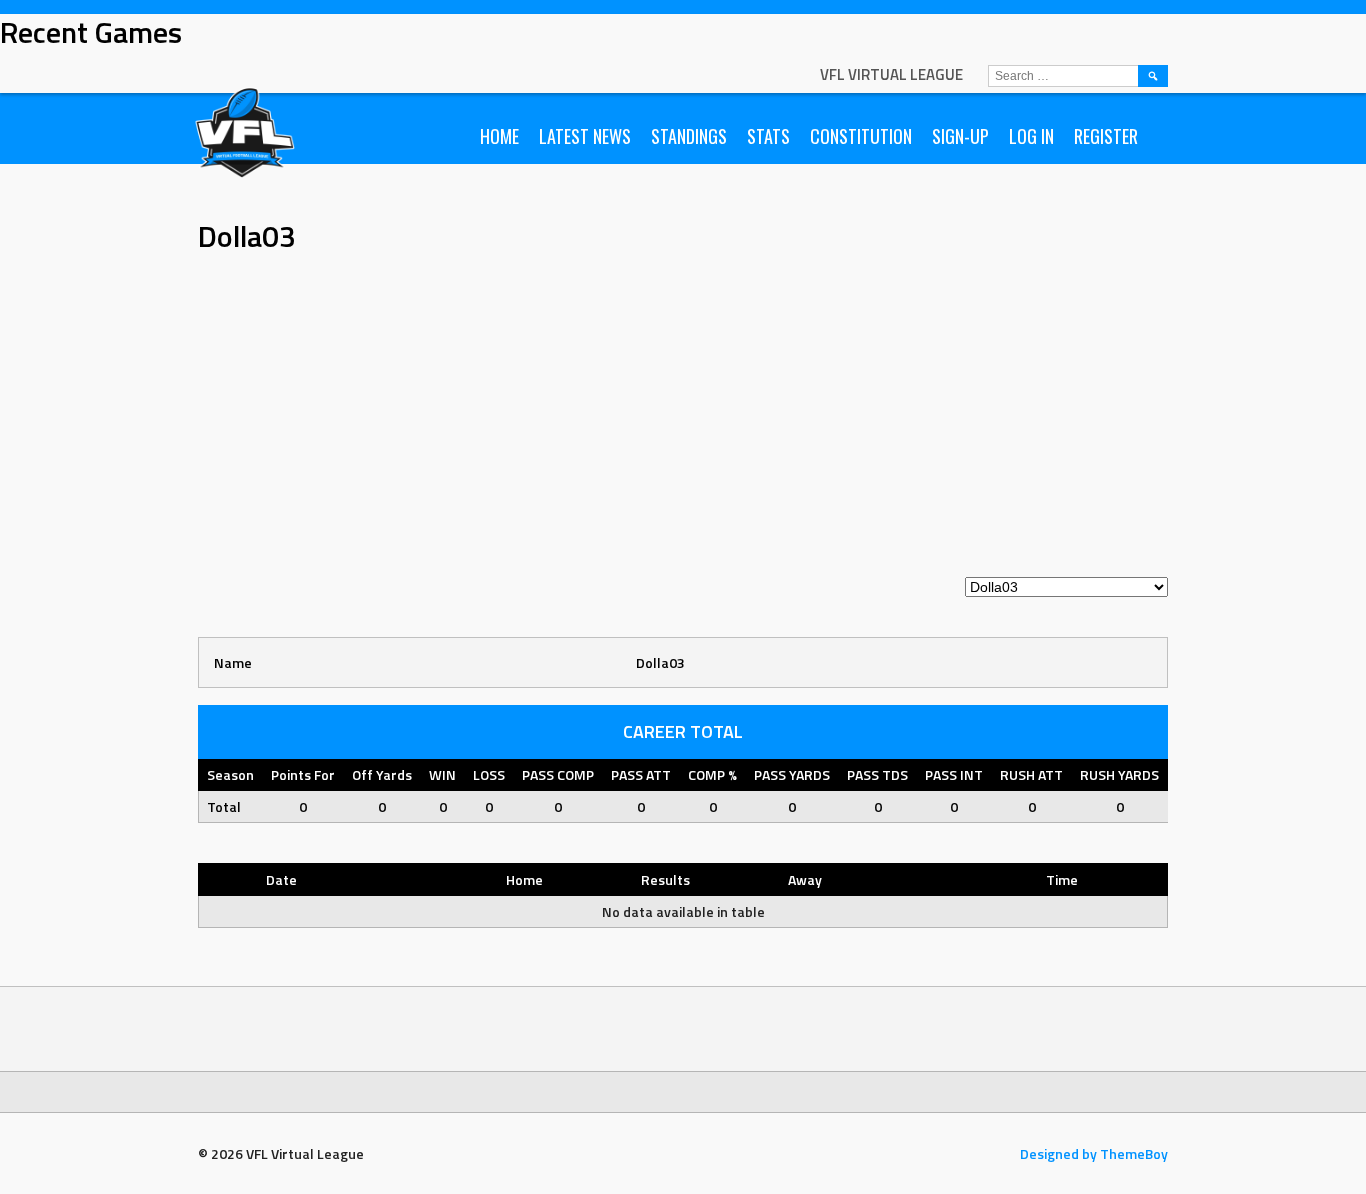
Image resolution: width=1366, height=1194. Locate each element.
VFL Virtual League (891, 74)
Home (499, 136)
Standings (689, 136)
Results (665, 879)
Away (805, 879)
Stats (768, 136)
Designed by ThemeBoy (1094, 1153)
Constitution (861, 136)
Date (281, 879)
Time (1062, 879)
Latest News (585, 136)
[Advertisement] (683, 426)
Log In (1031, 136)
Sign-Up (960, 136)
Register (1106, 136)
